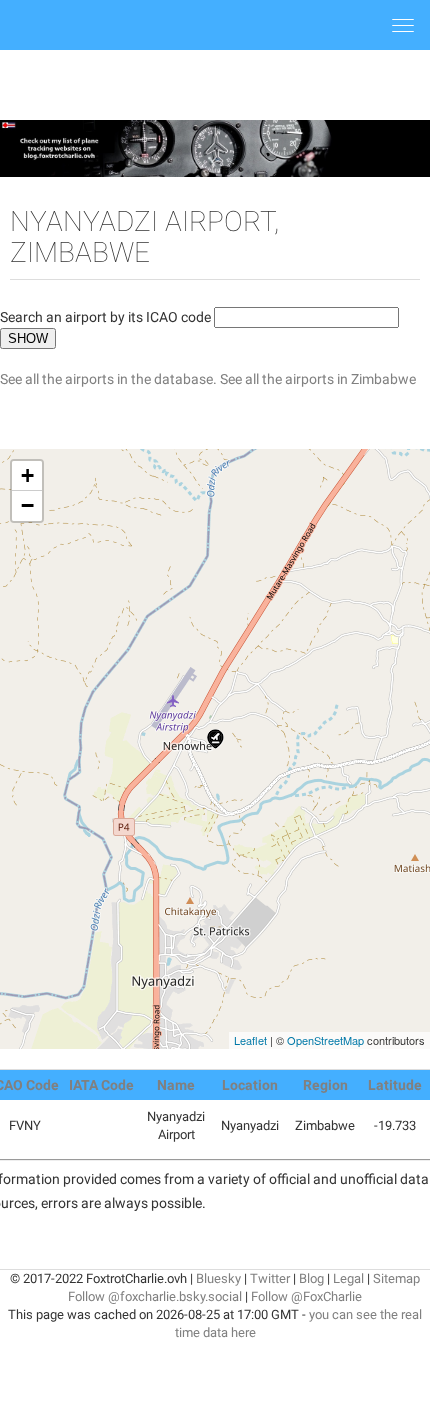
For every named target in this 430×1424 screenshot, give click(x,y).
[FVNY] (215, 739)
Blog (311, 1278)
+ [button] (27, 475)
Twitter (270, 1278)
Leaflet (250, 1040)
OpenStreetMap (325, 1040)
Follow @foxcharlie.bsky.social (155, 1296)
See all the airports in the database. (110, 379)
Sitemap (396, 1278)
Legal (348, 1278)
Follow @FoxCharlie (306, 1296)
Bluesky (218, 1278)
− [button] (27, 505)
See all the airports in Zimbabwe (318, 379)
